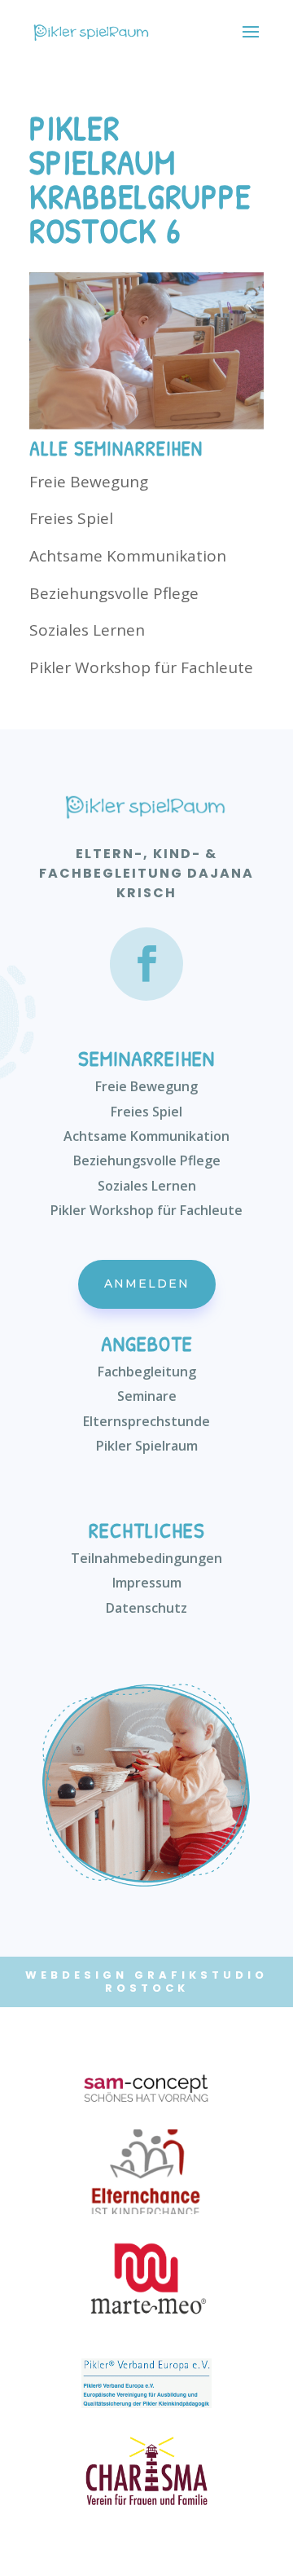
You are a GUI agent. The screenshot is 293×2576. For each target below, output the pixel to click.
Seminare (147, 1396)
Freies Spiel (71, 518)
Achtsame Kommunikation (128, 556)
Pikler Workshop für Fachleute (141, 667)
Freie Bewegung (89, 482)
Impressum (147, 1583)
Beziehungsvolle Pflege (114, 593)
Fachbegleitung (147, 1372)
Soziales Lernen (87, 630)
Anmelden (147, 1284)
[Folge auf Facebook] (146, 964)
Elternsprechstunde (146, 1421)
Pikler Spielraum (147, 1446)
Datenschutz (146, 1608)
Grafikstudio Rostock (187, 1982)
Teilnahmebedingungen (146, 1558)
